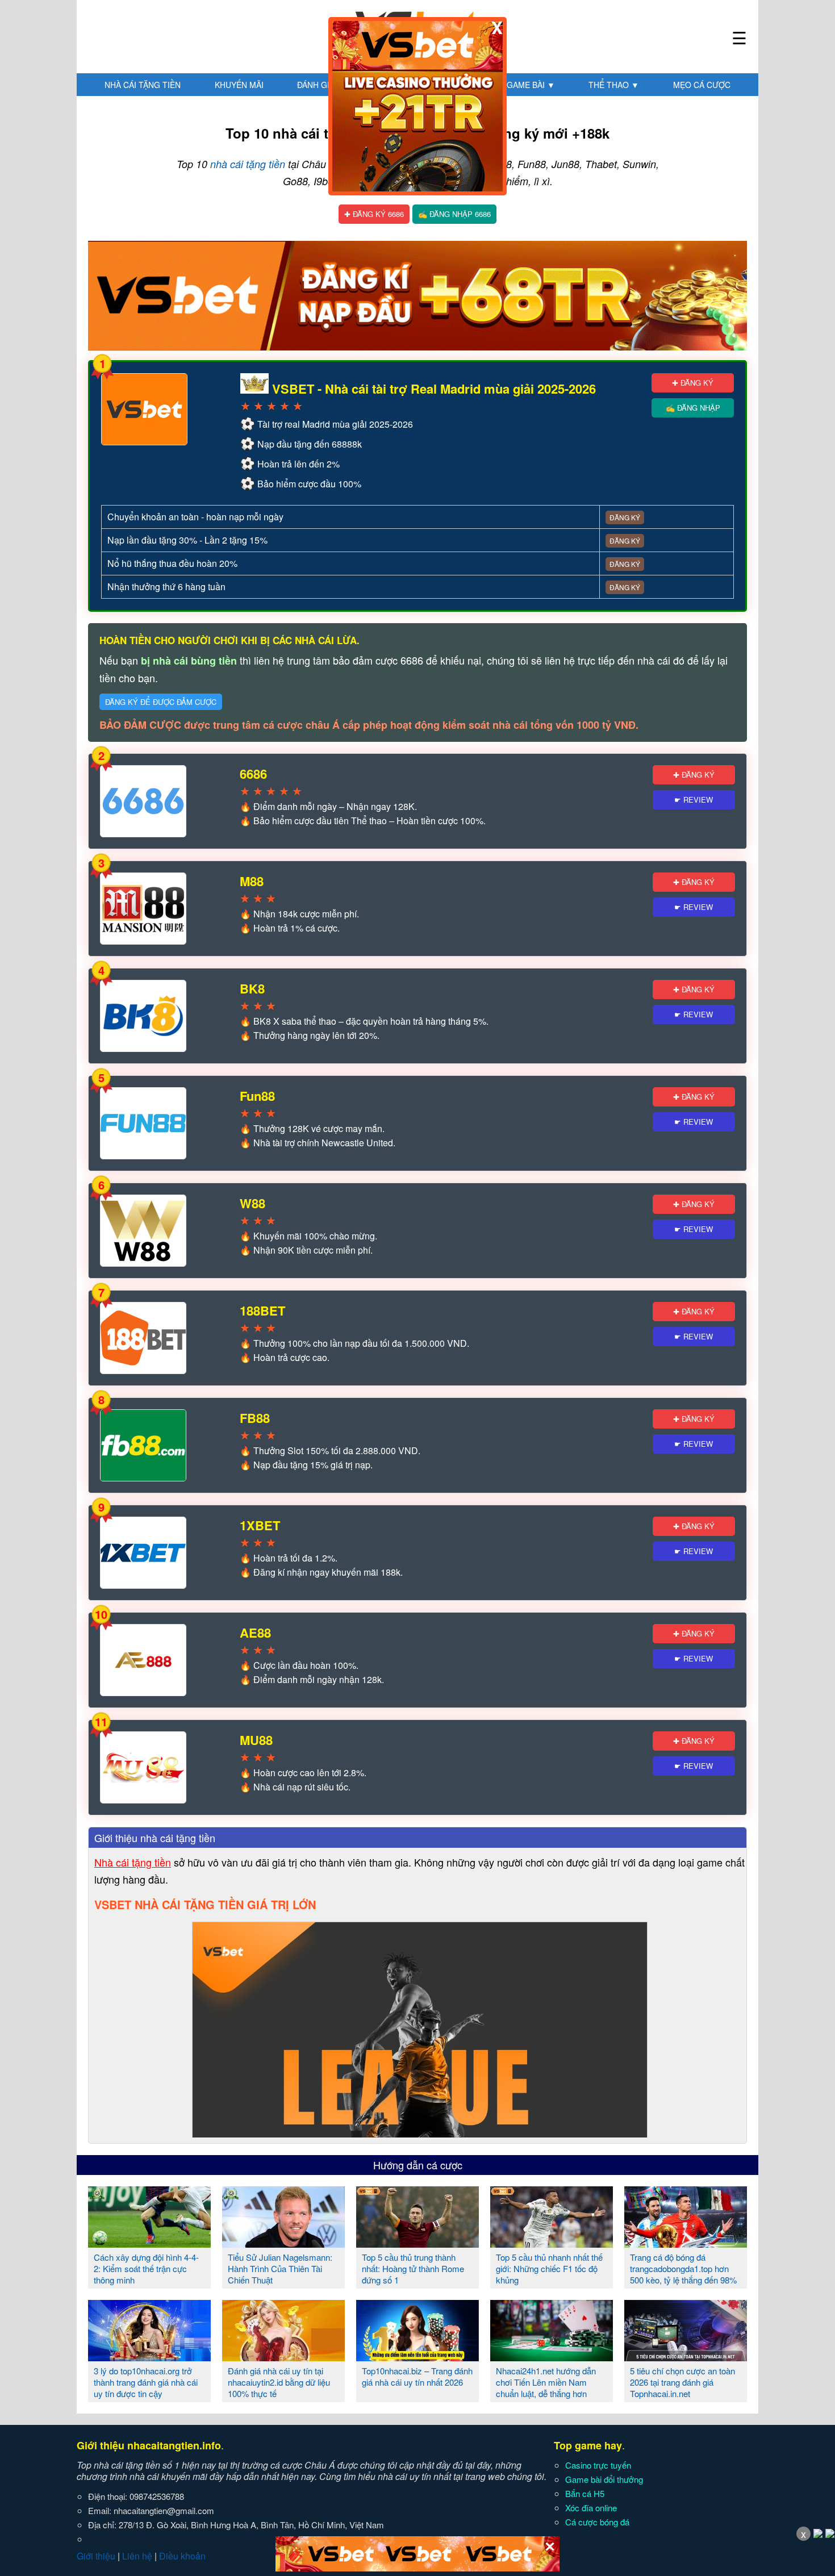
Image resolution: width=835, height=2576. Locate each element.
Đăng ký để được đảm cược (161, 702)
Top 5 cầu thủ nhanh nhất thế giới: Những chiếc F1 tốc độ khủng (549, 2268)
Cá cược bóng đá (597, 2522)
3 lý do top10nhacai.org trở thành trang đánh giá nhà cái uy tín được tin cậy (146, 2382)
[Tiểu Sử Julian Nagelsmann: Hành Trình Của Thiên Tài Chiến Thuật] (283, 2243)
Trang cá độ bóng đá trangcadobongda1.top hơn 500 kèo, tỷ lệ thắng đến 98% (683, 2268)
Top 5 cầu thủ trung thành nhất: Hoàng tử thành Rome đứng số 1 (413, 2268)
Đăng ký (625, 517)
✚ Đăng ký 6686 (374, 214)
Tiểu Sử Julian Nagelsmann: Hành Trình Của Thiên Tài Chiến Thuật (280, 2268)
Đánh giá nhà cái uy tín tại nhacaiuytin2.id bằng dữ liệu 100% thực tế (279, 2382)
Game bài (531, 85)
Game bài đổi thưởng (604, 2479)
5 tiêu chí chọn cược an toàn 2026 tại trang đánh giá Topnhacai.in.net (682, 2382)
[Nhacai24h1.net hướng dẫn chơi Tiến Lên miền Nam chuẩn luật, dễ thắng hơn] (552, 2357)
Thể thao (614, 85)
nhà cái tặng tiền (248, 164)
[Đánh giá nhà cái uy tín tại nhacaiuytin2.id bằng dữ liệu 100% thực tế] (283, 2357)
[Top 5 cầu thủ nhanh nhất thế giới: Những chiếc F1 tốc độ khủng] (552, 2243)
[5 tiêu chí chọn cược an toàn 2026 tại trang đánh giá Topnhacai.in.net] (686, 2357)
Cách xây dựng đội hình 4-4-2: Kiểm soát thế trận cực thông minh (146, 2268)
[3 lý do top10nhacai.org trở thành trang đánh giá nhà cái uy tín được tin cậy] (149, 2357)
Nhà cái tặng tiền (143, 85)
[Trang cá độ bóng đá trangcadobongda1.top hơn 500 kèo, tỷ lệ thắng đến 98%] (686, 2243)
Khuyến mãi (239, 85)
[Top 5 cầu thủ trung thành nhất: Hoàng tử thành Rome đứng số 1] (417, 2243)
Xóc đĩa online (591, 2508)
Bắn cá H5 (585, 2493)
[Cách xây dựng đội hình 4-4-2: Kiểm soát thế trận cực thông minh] (149, 2243)
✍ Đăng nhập (693, 408)
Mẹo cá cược (702, 85)
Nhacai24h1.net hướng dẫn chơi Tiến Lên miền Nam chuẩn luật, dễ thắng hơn (546, 2382)
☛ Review (694, 799)
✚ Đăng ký (693, 383)
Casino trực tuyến (598, 2465)
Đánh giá (321, 85)
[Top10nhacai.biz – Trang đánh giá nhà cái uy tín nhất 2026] (417, 2357)
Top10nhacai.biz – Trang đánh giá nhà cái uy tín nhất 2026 (417, 2376)
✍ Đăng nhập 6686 (454, 214)
